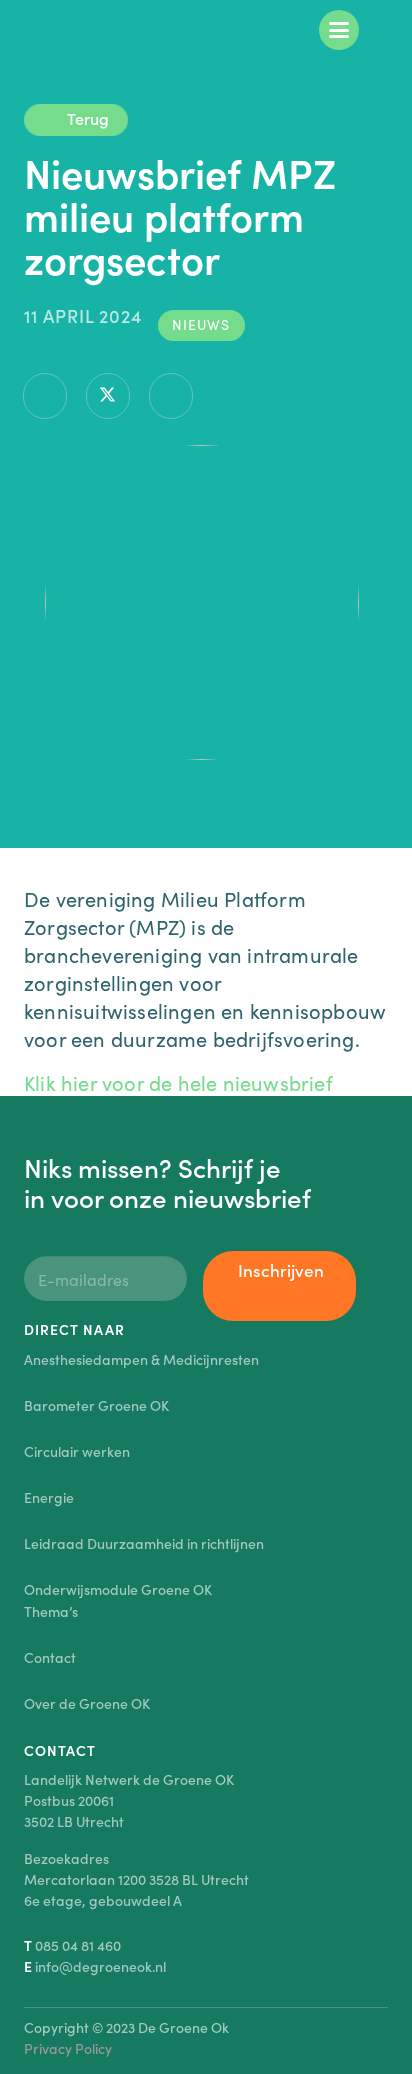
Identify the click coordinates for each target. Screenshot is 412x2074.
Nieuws (201, 324)
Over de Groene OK (87, 1703)
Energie (49, 1497)
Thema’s (51, 1611)
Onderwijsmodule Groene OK (118, 1589)
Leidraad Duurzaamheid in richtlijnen (144, 1543)
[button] (338, 30)
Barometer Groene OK (96, 1405)
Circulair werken (77, 1451)
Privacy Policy (68, 2048)
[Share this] (45, 396)
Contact (50, 1657)
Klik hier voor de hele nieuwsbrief (178, 1082)
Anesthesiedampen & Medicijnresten (141, 1359)
